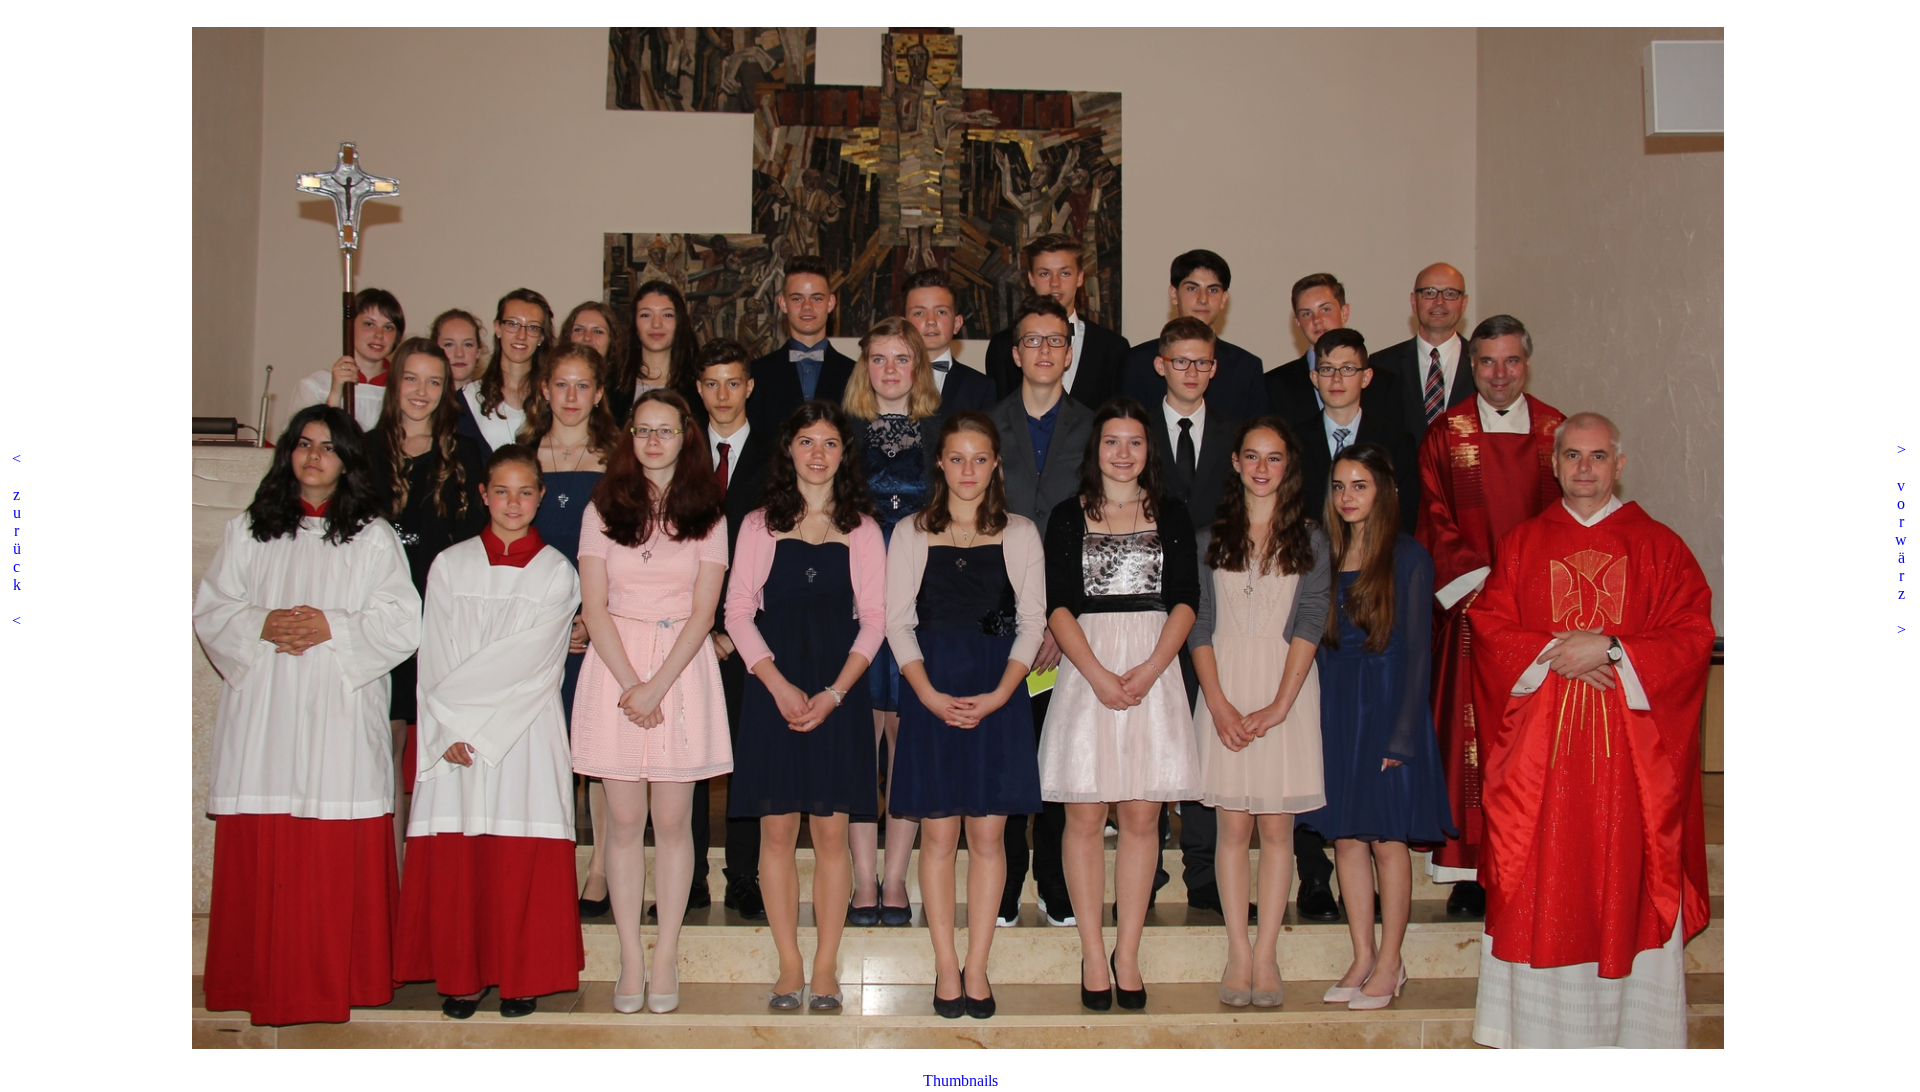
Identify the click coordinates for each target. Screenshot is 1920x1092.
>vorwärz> (1901, 539)
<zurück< (16, 539)
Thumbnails (960, 1080)
